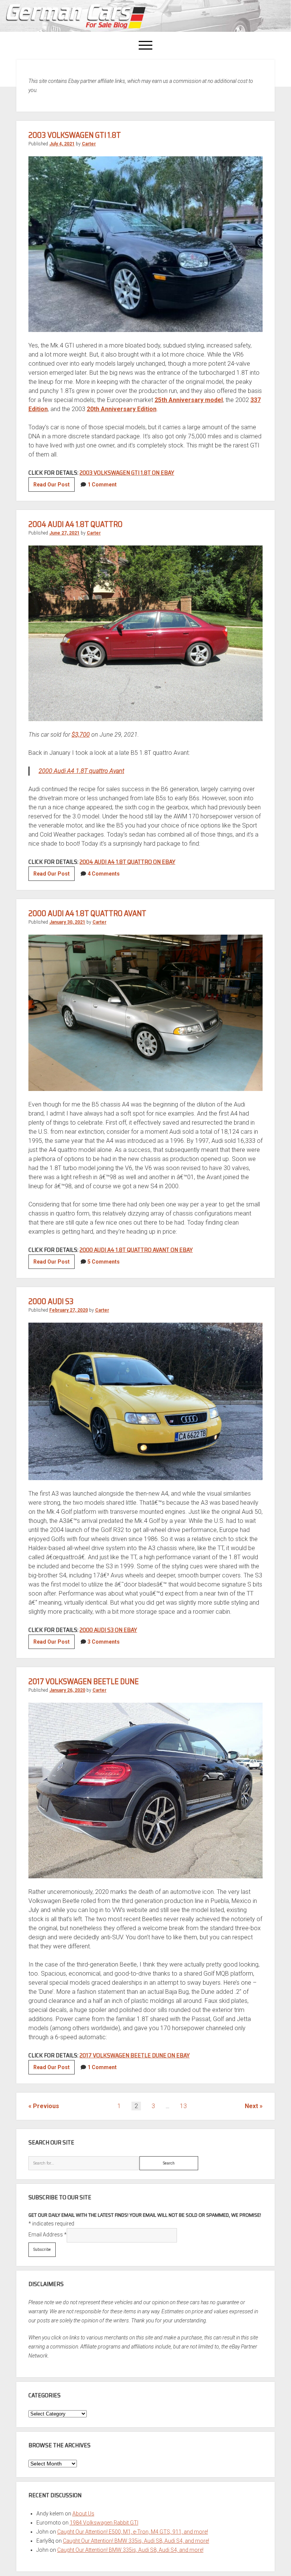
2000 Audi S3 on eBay (108, 1630)
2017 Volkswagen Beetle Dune (84, 1681)
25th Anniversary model (189, 400)
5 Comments (104, 1262)
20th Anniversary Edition (122, 409)
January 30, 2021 (67, 922)
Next (251, 2106)
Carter (89, 144)
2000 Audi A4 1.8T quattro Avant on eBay (136, 1250)
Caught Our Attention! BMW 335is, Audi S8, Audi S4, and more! (136, 2541)
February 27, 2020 (69, 1310)
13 (183, 2106)
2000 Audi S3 (51, 1301)
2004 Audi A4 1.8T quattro (75, 524)
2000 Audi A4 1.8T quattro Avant (81, 771)
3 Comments (104, 1642)
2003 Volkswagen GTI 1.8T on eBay (127, 473)
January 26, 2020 (67, 1690)
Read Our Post (54, 486)
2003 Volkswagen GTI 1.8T (75, 135)
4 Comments (104, 874)
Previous (46, 2106)
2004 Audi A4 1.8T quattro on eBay (128, 862)
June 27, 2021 (64, 533)
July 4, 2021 (62, 144)
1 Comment (102, 485)
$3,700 (81, 735)
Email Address (48, 2235)
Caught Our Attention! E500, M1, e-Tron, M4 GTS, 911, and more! (133, 2532)
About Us (83, 2514)
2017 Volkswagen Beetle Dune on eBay (135, 2055)
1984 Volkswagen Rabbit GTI (104, 2523)
